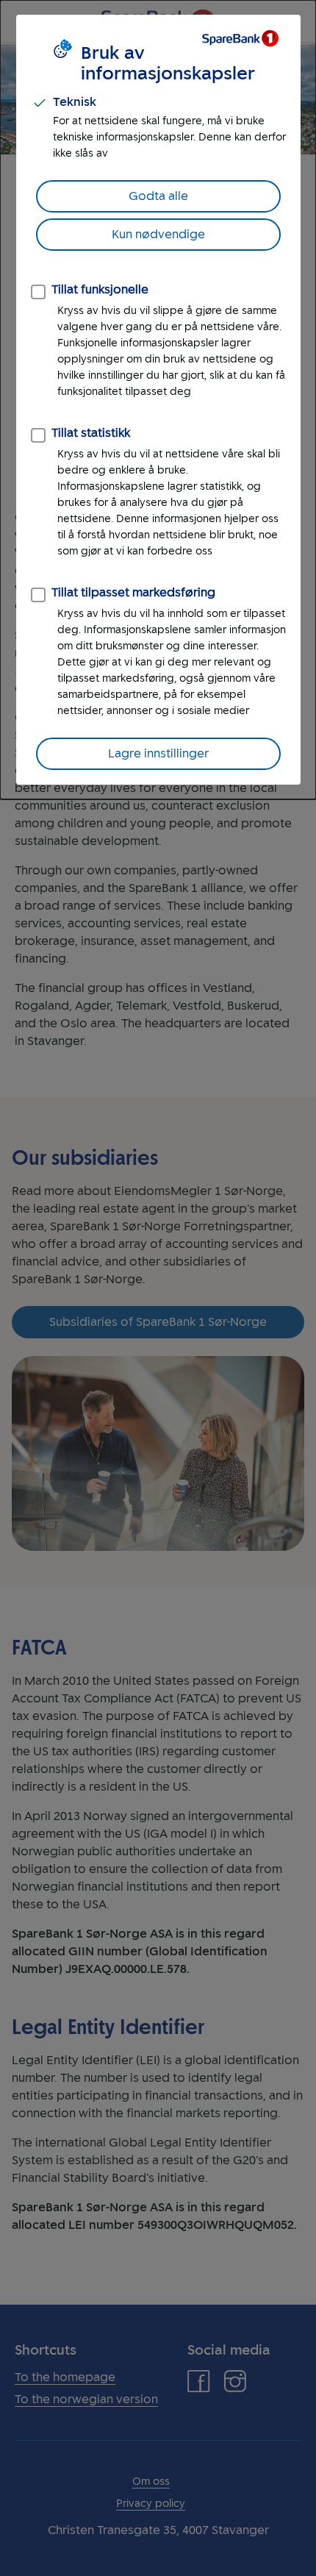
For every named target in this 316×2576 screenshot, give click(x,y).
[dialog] (158, 400)
